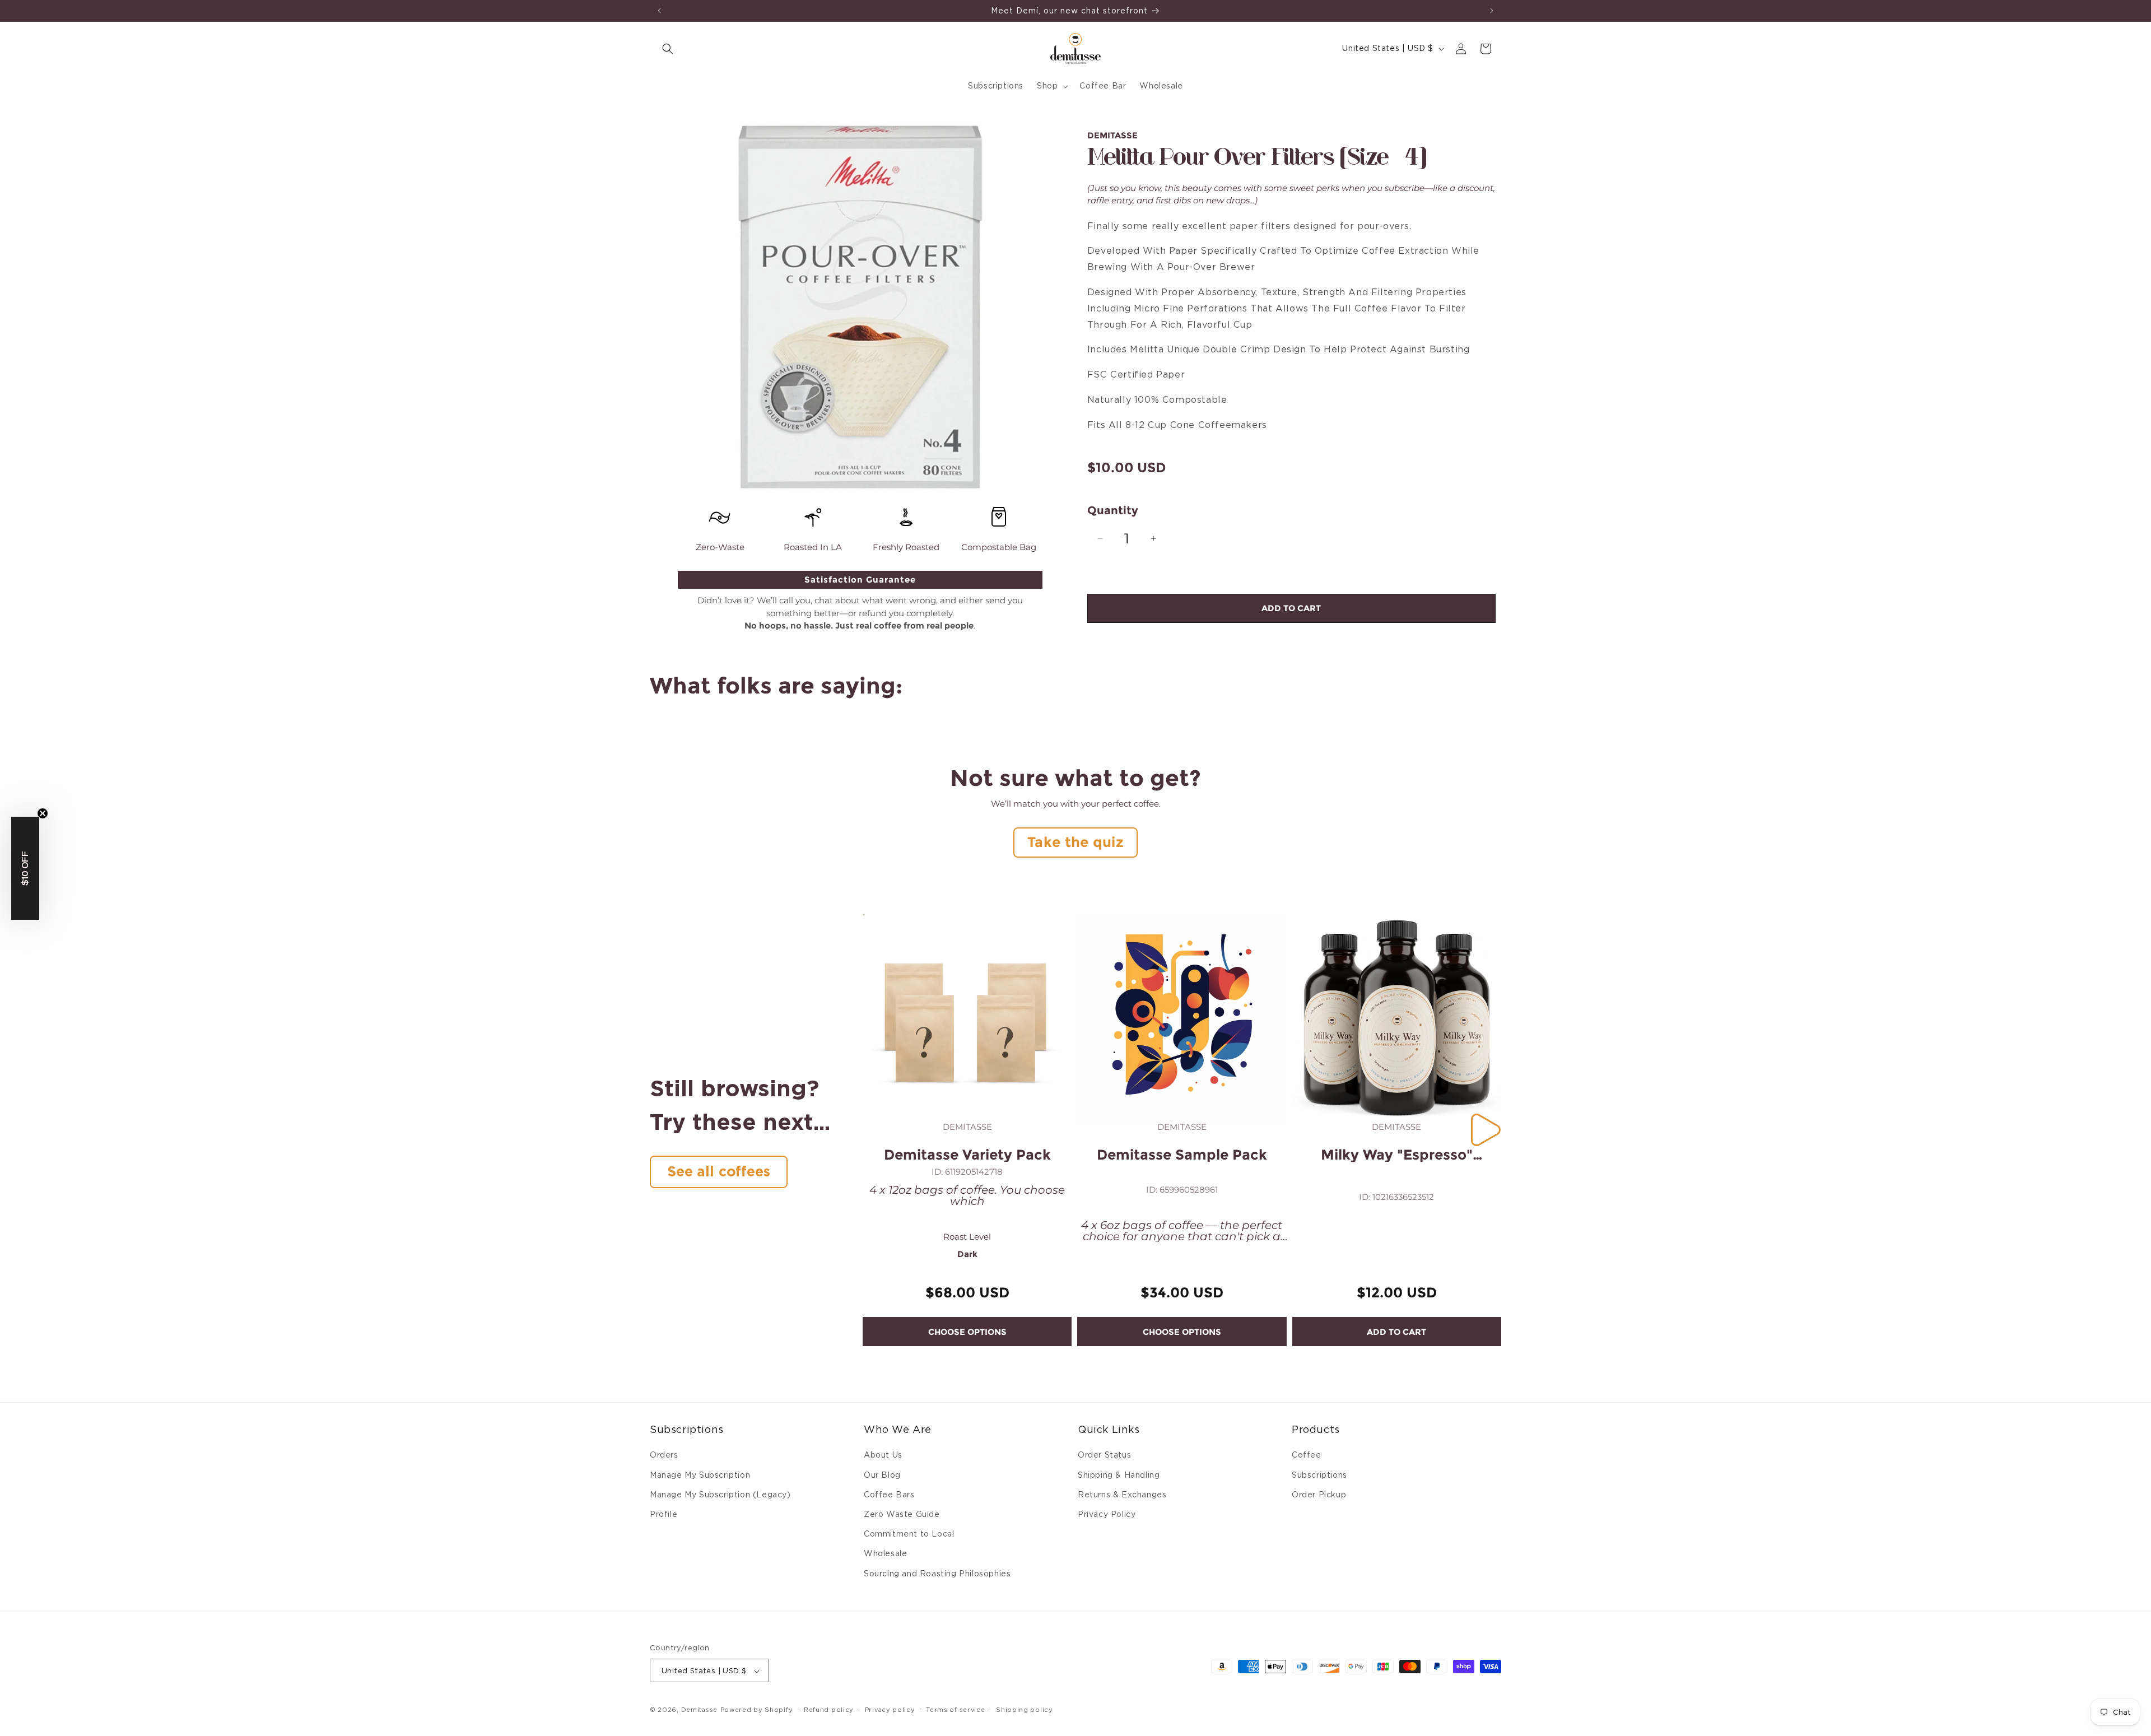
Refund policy (829, 1710)
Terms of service (955, 1710)
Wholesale (885, 1554)
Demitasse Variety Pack (967, 1155)
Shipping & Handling (1119, 1475)
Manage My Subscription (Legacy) (720, 1495)
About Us (883, 1455)
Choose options (967, 1332)
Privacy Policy (1107, 1514)
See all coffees (719, 1171)
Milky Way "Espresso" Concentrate (1397, 1155)
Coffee (1307, 1455)
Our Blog (882, 1475)
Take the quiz (1075, 842)
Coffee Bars (889, 1495)
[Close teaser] (43, 813)
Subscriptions (1319, 1475)
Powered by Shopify (757, 1710)
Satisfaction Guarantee (860, 580)
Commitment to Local (909, 1534)
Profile (664, 1514)
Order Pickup (1319, 1495)
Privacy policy (890, 1710)
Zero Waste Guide (902, 1514)
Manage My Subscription (700, 1475)
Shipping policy (1025, 1710)
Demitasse (699, 1710)
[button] (668, 49)
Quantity (1113, 510)
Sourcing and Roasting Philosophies (937, 1574)
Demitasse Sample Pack (1182, 1155)
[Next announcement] (1492, 11)
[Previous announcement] (659, 11)
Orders (664, 1455)
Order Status (1104, 1455)
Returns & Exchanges (1122, 1495)
